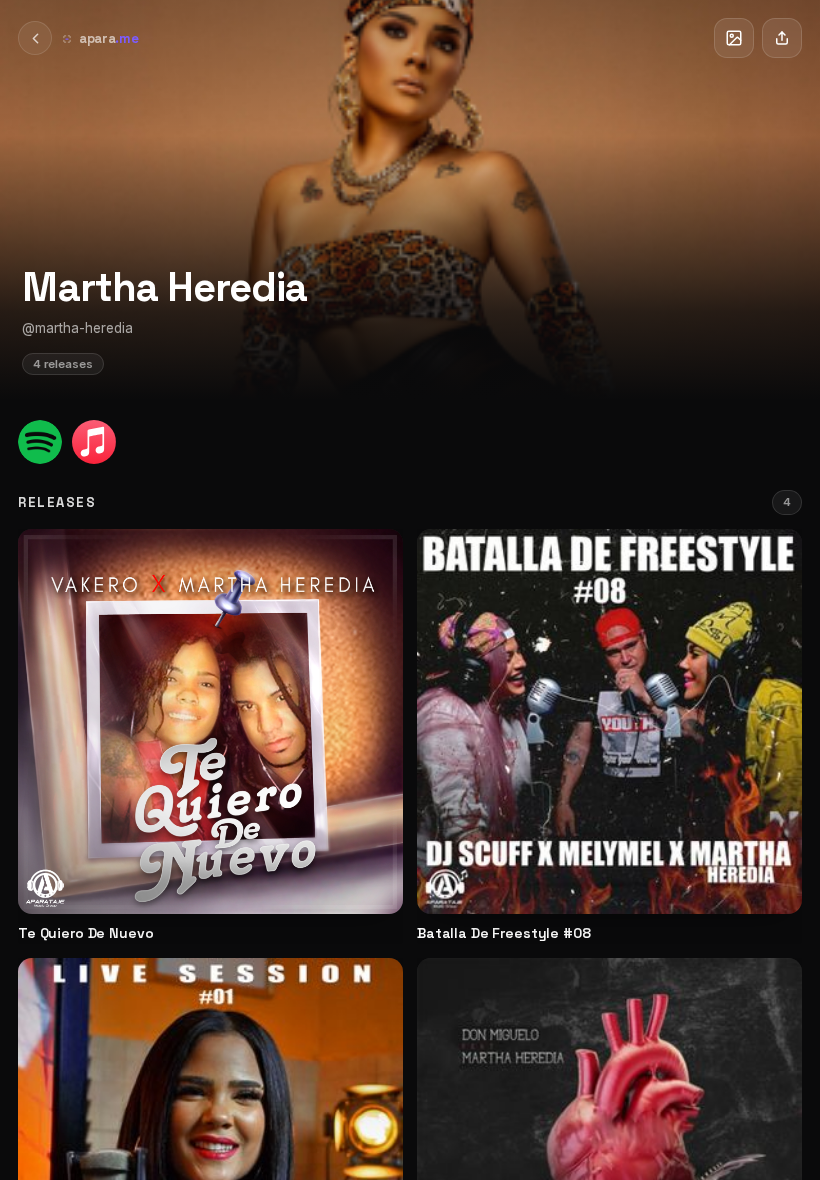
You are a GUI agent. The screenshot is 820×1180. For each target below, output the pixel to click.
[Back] (35, 38)
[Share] (782, 38)
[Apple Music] (94, 442)
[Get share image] (734, 38)
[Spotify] (40, 442)
